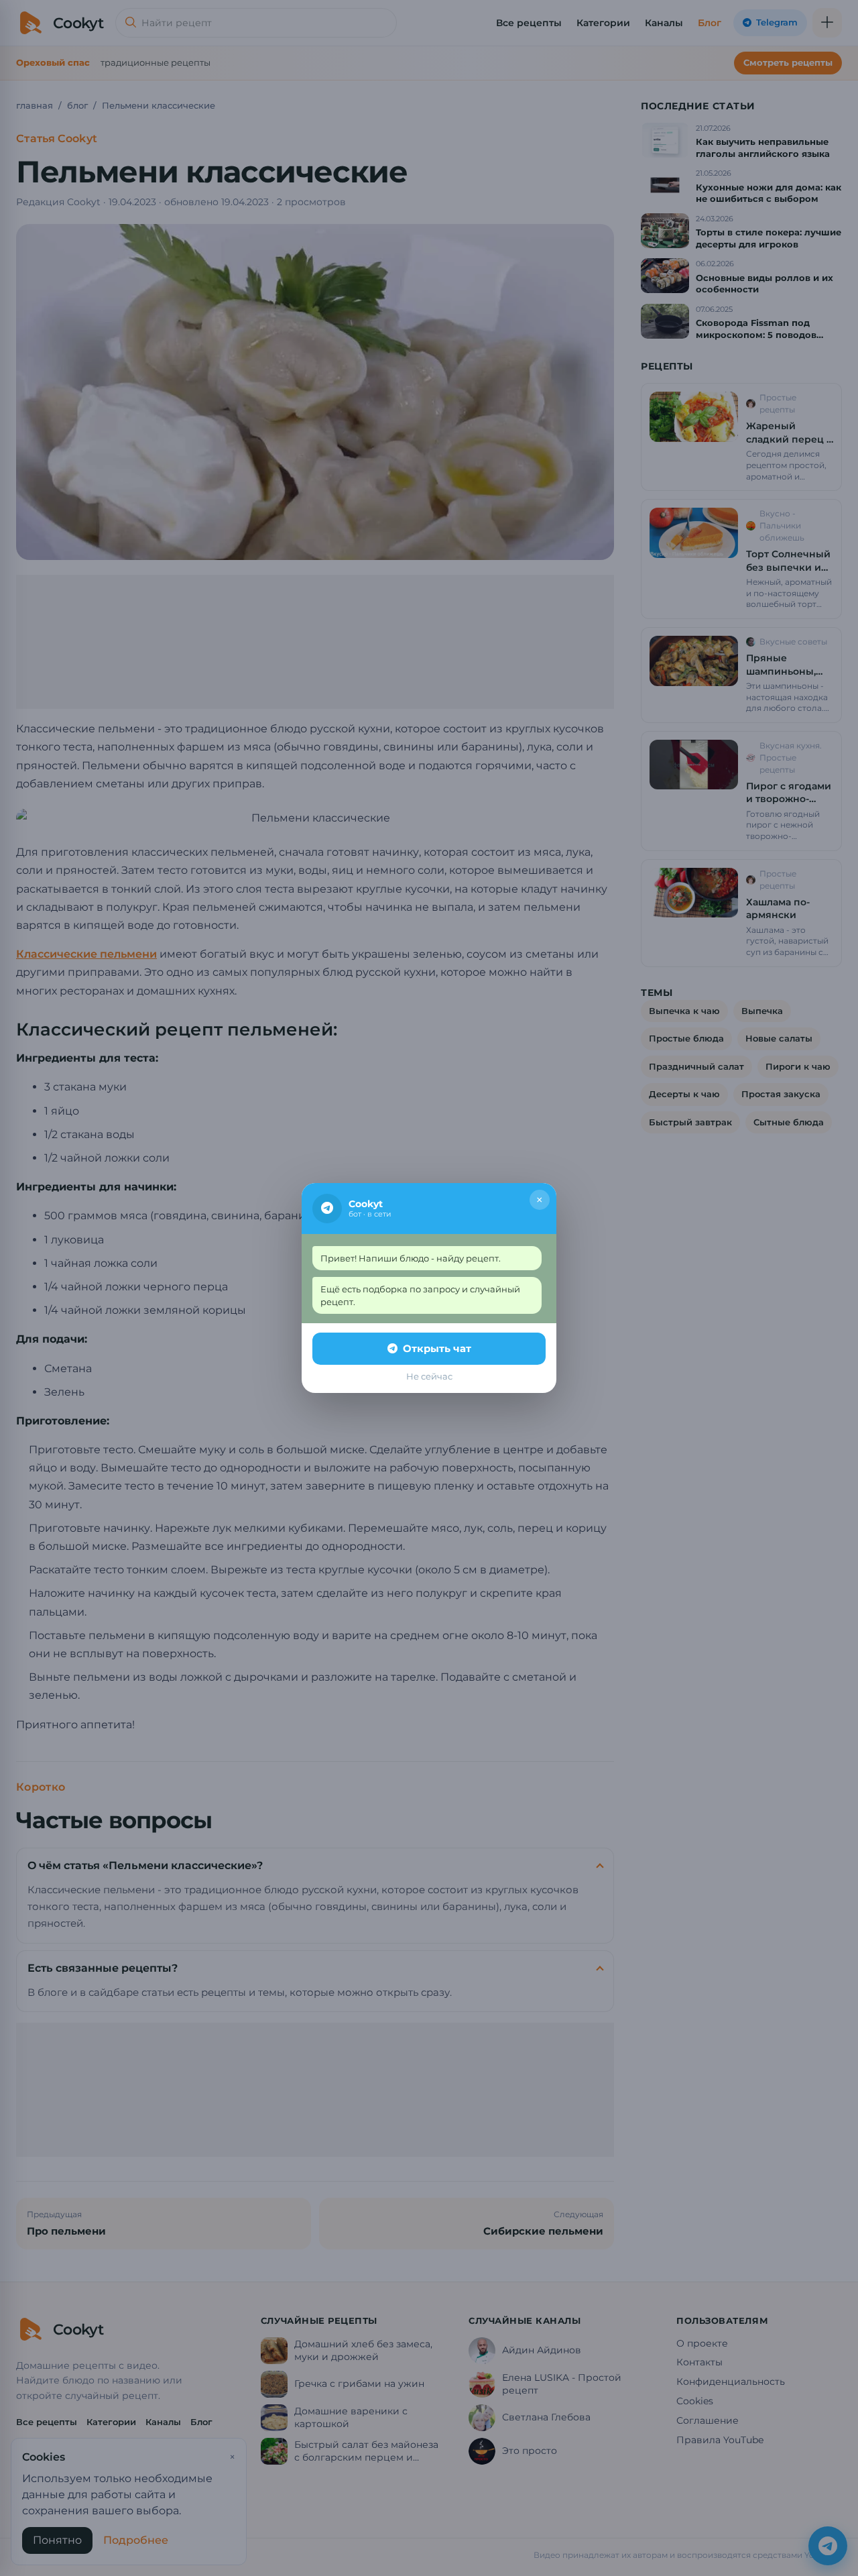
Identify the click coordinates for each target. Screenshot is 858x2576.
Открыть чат (437, 1348)
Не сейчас (429, 1376)
